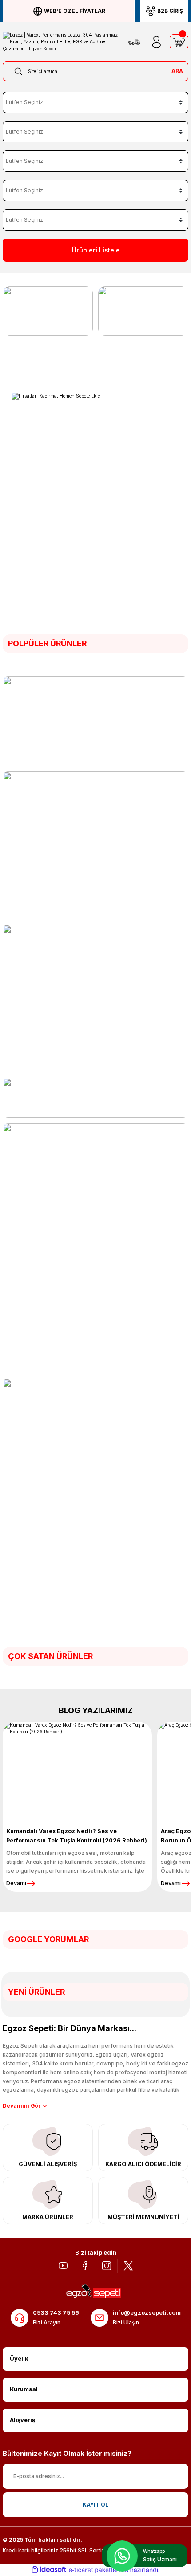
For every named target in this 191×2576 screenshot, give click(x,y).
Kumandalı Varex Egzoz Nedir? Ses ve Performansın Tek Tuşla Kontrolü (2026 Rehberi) (77, 1836)
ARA (177, 71)
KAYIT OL (95, 2505)
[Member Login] (156, 42)
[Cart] (179, 42)
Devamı (16, 1883)
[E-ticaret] (94, 2570)
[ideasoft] (49, 2570)
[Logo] (61, 42)
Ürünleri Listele (96, 250)
